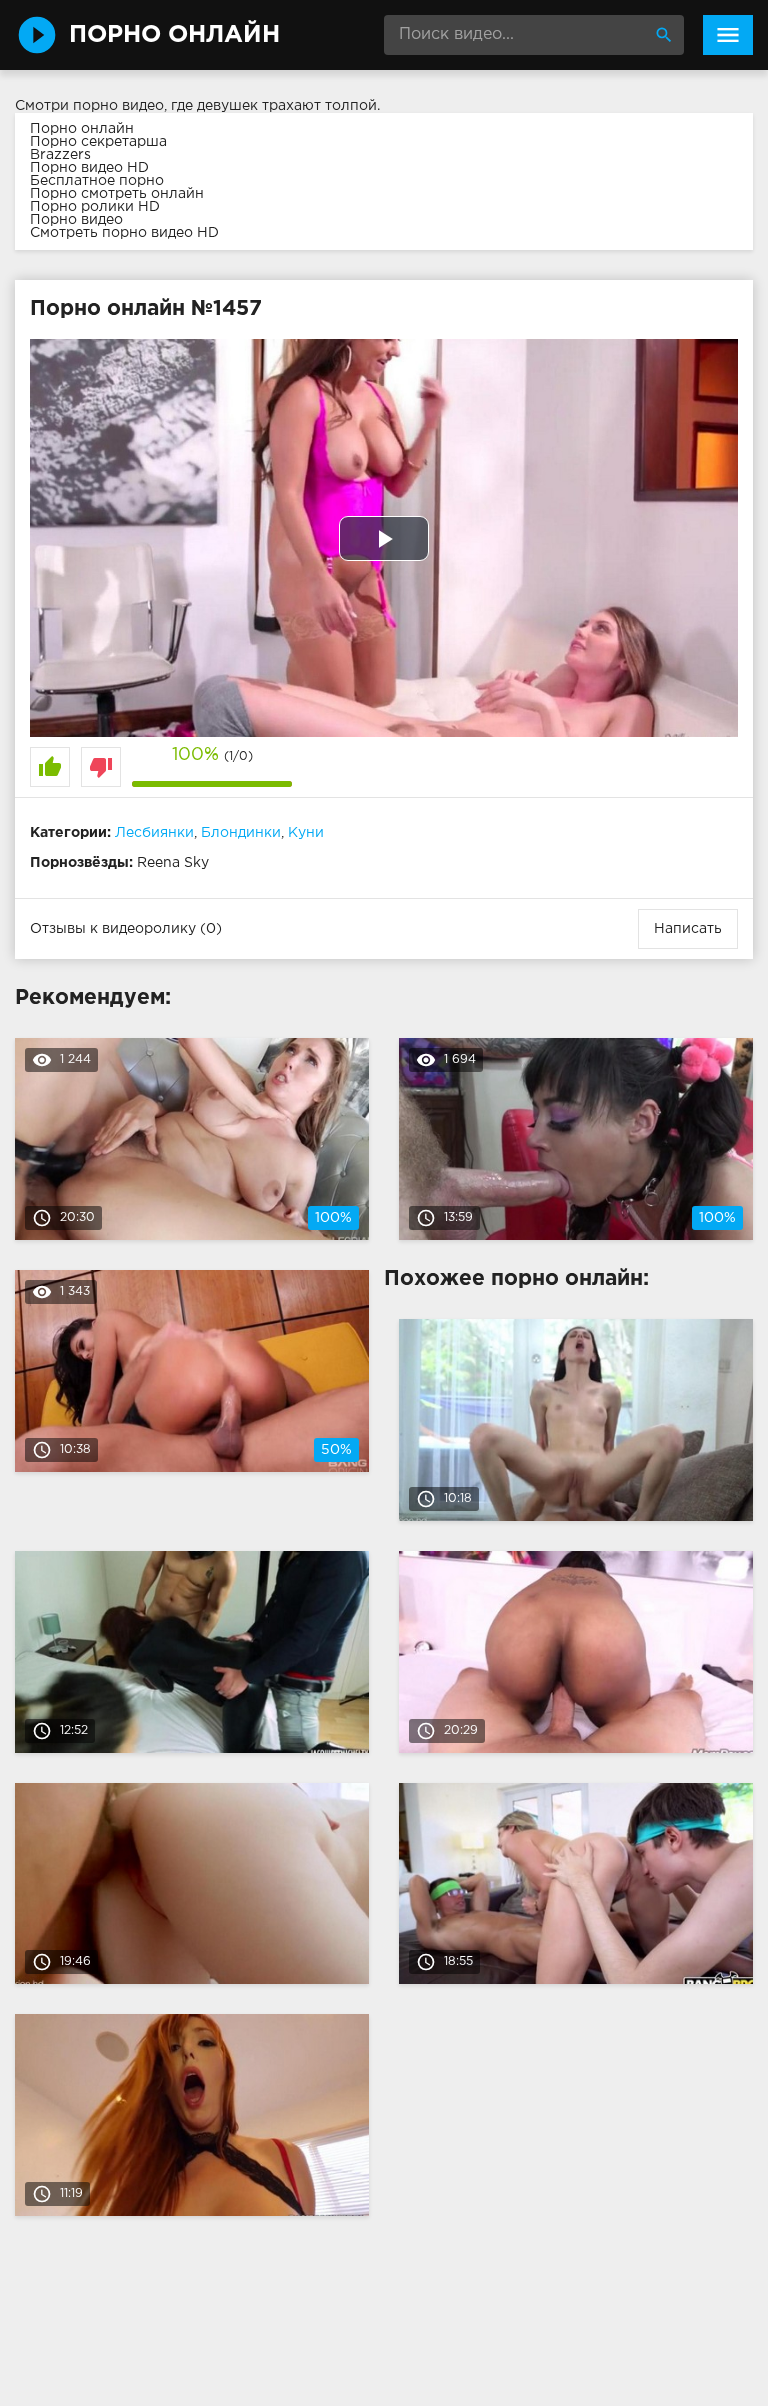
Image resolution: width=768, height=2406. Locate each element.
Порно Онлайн (174, 35)
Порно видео (76, 220)
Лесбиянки (154, 833)
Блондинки (241, 833)
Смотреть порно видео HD (124, 233)
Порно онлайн (82, 129)
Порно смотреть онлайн (117, 194)
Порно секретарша (98, 142)
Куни (306, 833)
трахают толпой (319, 106)
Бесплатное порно (97, 181)
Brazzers (60, 155)
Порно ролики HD (95, 207)
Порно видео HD (89, 168)
